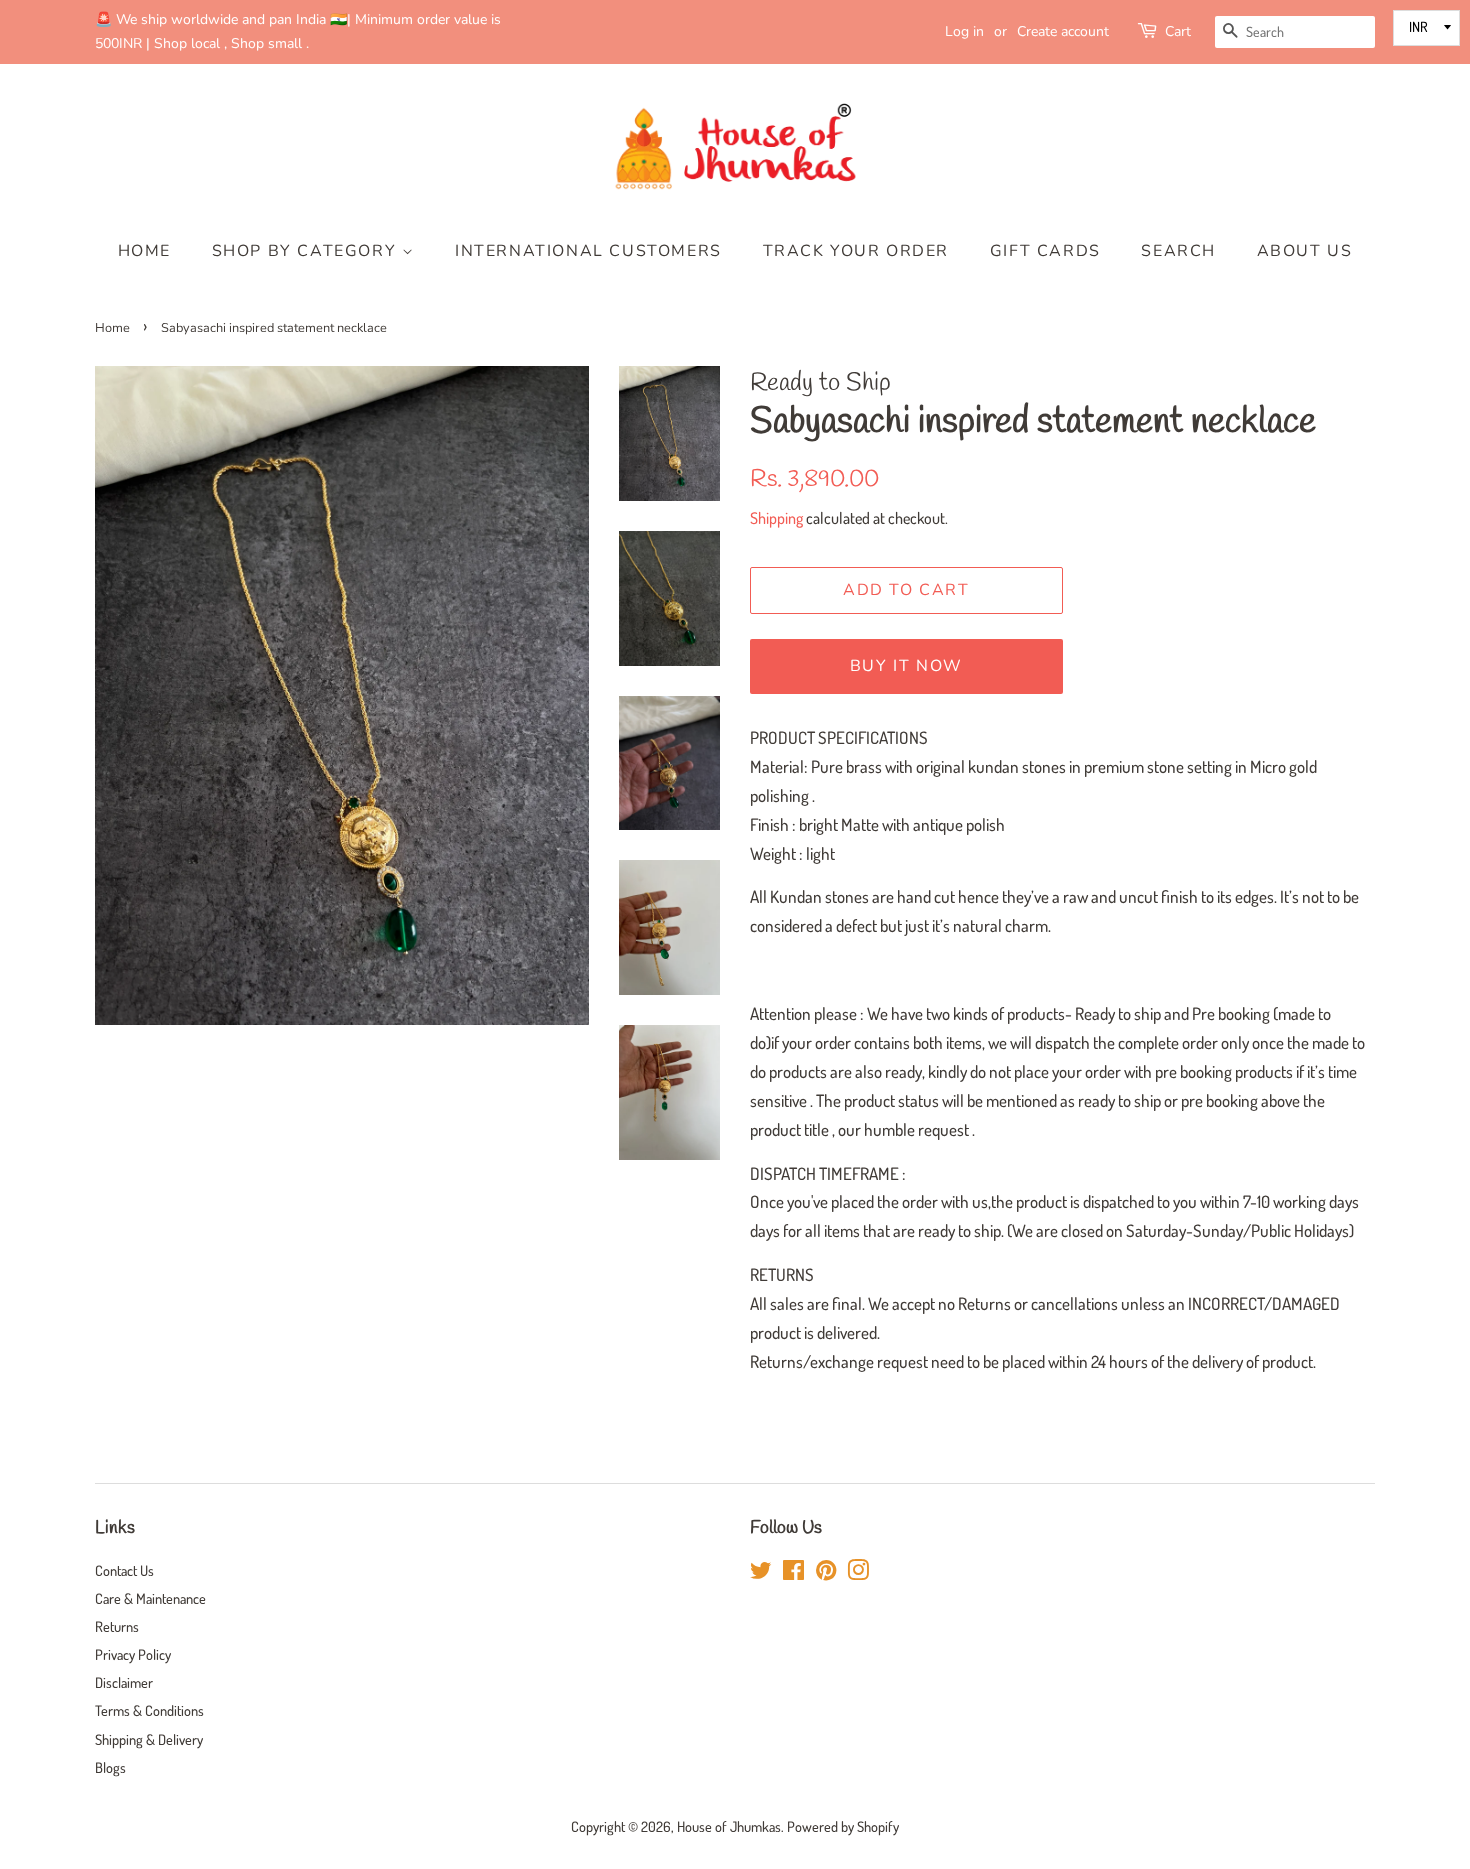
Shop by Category (307, 251)
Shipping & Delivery (149, 1739)
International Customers (588, 251)
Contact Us (124, 1570)
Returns (117, 1626)
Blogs (110, 1767)
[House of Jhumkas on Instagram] (858, 1573)
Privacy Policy (133, 1654)
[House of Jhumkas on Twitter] (761, 1573)
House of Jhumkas (729, 1826)
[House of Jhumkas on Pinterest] (826, 1573)
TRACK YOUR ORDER (856, 251)
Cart (1178, 31)
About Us (1305, 251)
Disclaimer (124, 1682)
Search (1178, 251)
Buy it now (906, 666)
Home (144, 251)
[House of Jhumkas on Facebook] (793, 1573)
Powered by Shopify (843, 1826)
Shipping (776, 518)
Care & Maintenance (150, 1598)
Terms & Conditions (149, 1710)
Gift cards (1045, 251)
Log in (964, 31)
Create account (1063, 31)
